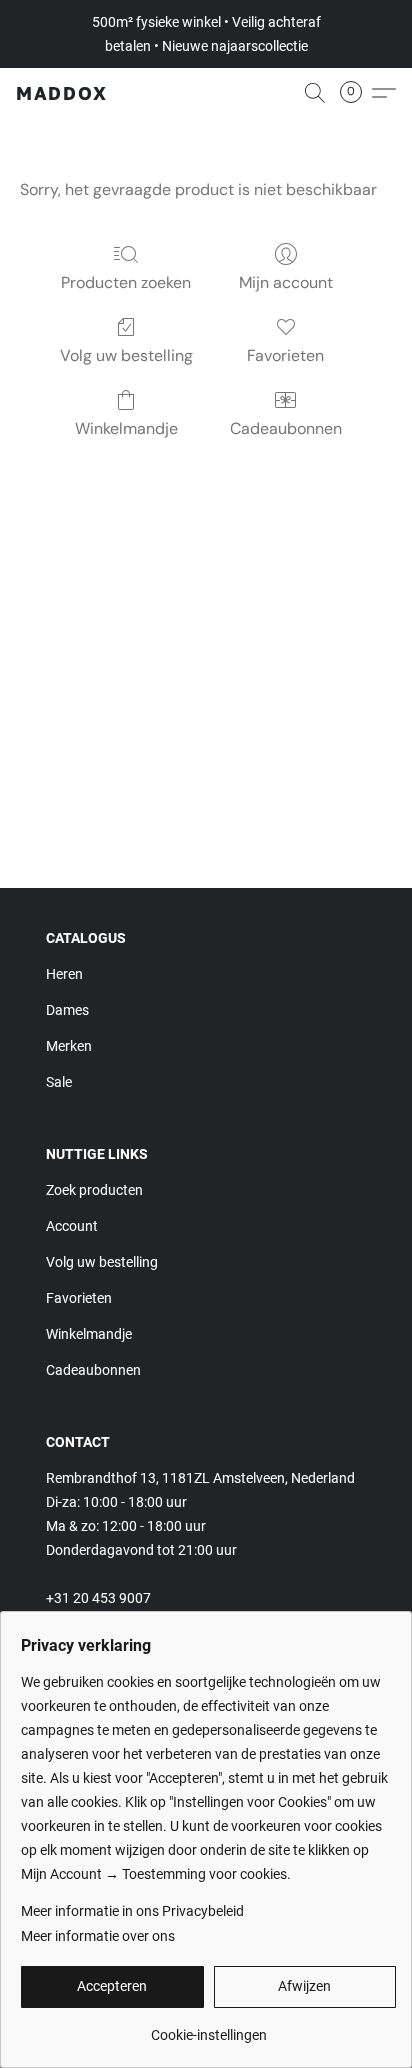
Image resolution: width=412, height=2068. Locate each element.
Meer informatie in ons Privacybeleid (132, 1911)
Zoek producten (94, 1190)
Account (72, 1226)
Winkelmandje (126, 428)
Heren (64, 974)
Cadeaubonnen (286, 428)
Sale (59, 1082)
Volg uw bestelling (126, 355)
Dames (67, 1010)
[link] (208, 2027)
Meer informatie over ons (98, 1936)
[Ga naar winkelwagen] (357, 93)
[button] (62, 93)
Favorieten (285, 355)
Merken (69, 1046)
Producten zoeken (126, 282)
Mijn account (286, 282)
